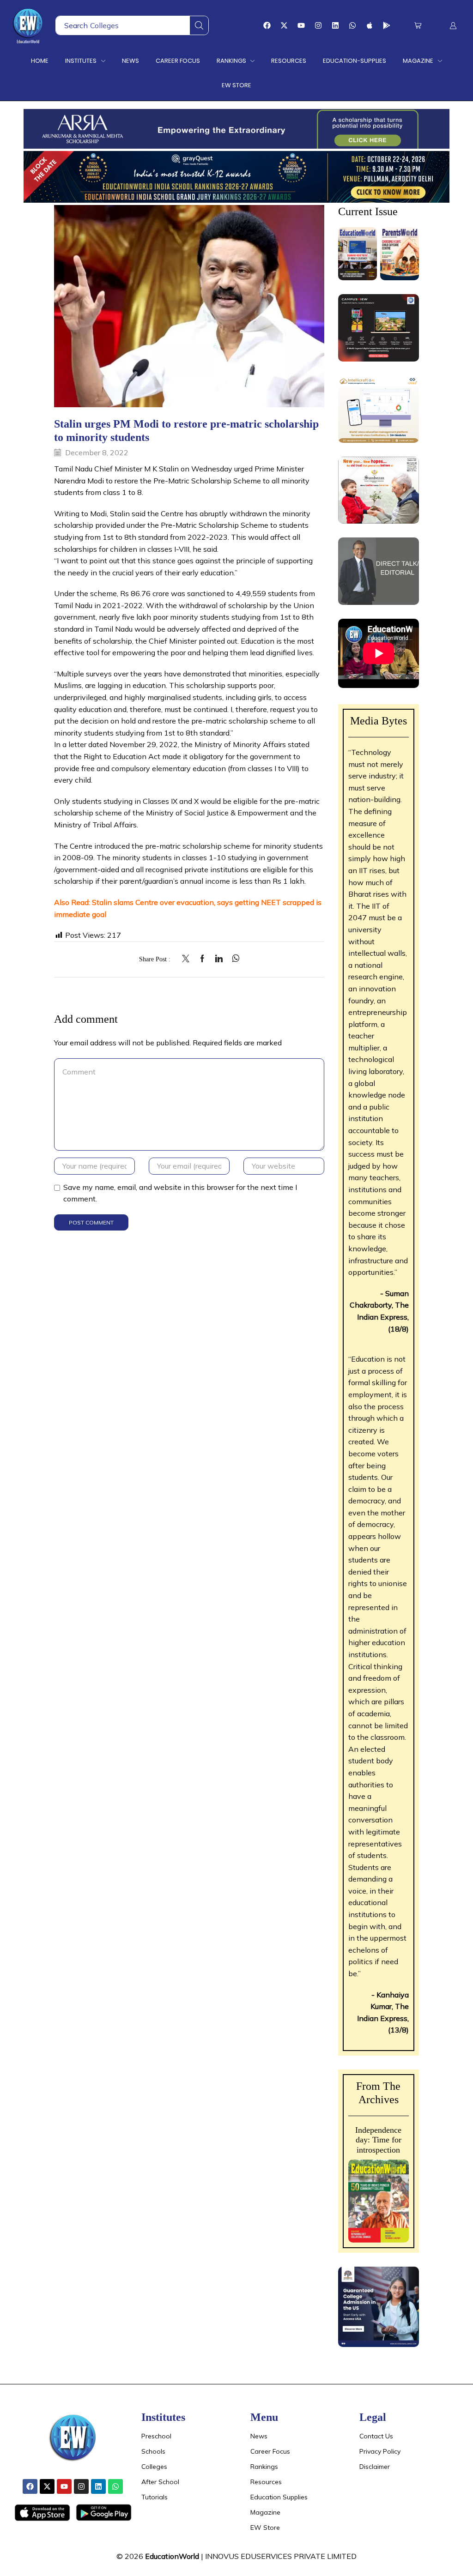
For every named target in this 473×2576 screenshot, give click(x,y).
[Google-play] (387, 25)
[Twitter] (188, 959)
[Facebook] (267, 25)
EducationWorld (172, 2556)
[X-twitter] (284, 25)
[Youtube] (301, 25)
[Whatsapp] (352, 25)
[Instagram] (318, 25)
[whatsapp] (233, 959)
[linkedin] (219, 959)
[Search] (199, 25)
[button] (418, 26)
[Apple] (370, 25)
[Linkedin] (335, 25)
